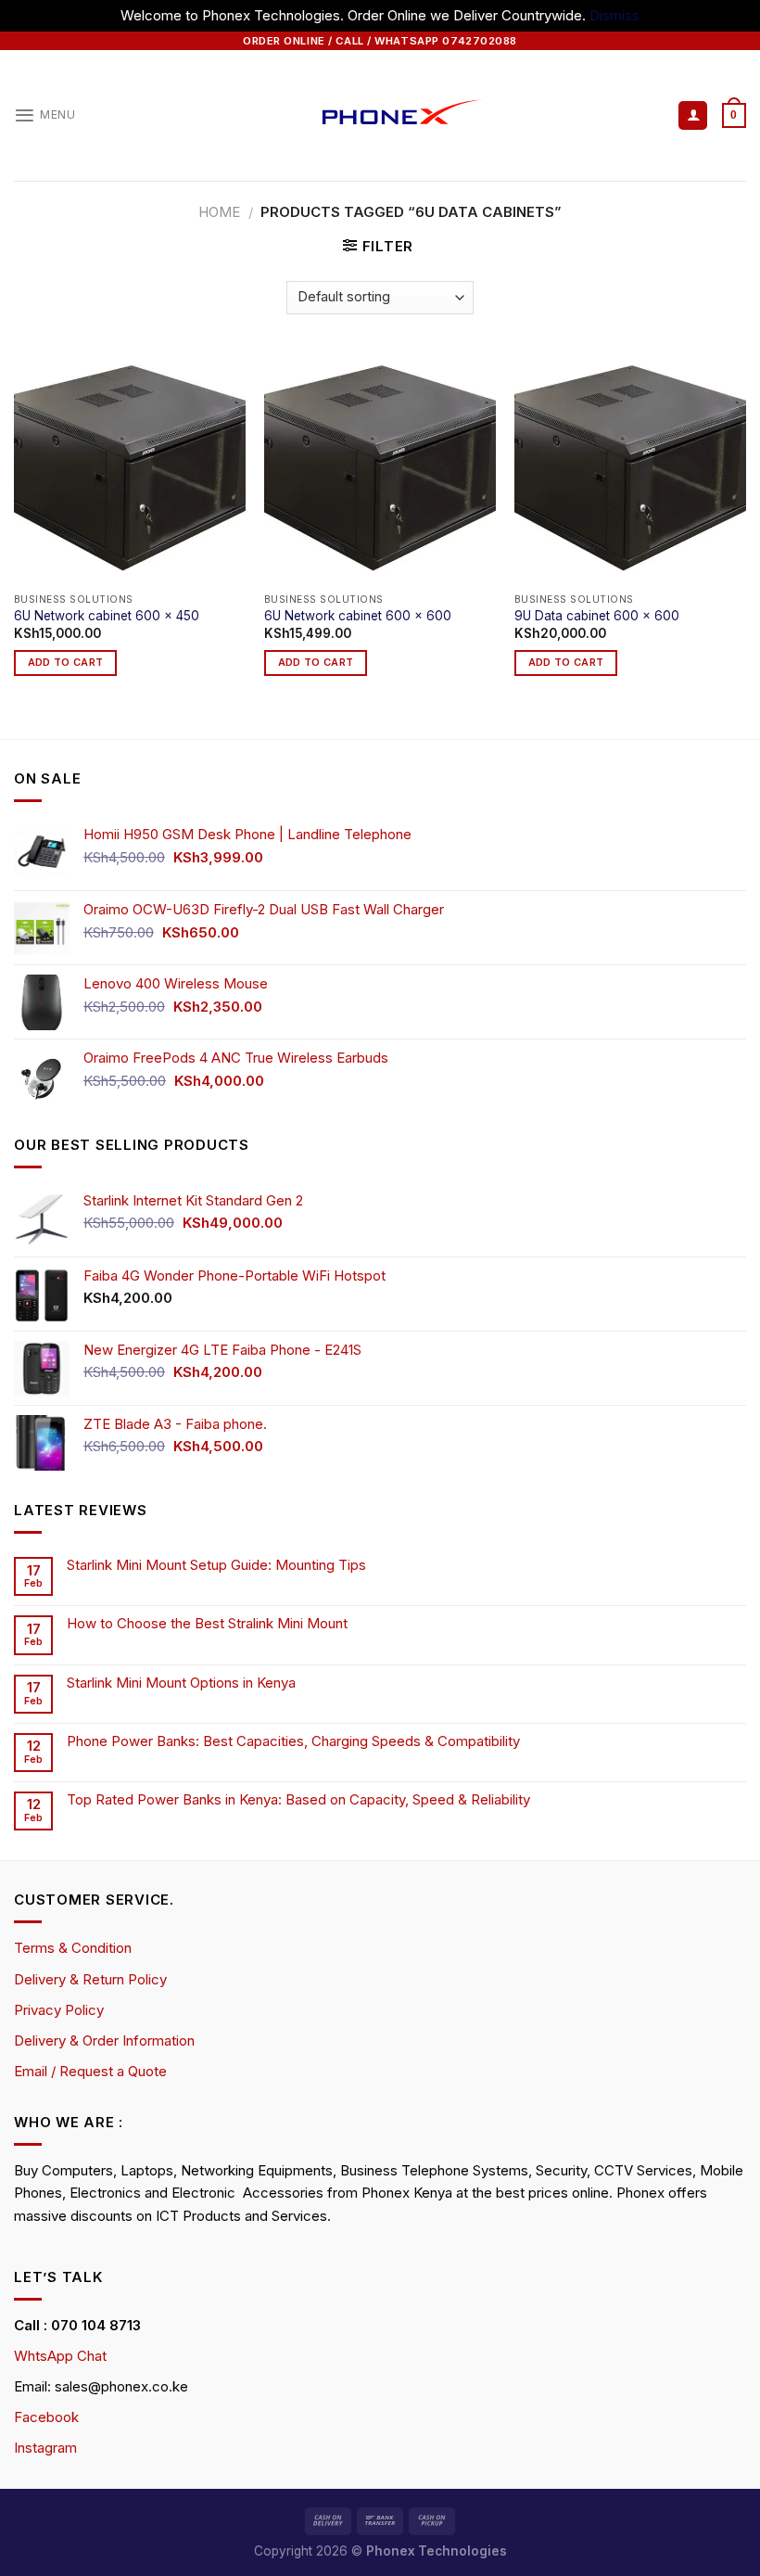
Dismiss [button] (614, 15)
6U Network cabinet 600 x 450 (107, 616)
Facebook (46, 2417)
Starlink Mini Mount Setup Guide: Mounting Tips (216, 1565)
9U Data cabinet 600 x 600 (597, 616)
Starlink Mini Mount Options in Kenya (181, 1683)
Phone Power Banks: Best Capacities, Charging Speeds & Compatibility (293, 1741)
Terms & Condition (73, 1948)
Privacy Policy (59, 2010)
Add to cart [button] (66, 663)
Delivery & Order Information (104, 2040)
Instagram (45, 2448)
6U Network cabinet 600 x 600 (358, 616)
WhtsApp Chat (60, 2356)
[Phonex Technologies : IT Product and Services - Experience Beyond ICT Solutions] (380, 115)
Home (219, 212)
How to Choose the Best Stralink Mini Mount (207, 1624)
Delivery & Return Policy (90, 1979)
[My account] (693, 115)
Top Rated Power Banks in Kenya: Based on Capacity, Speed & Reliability (300, 1800)
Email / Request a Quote (90, 2071)
